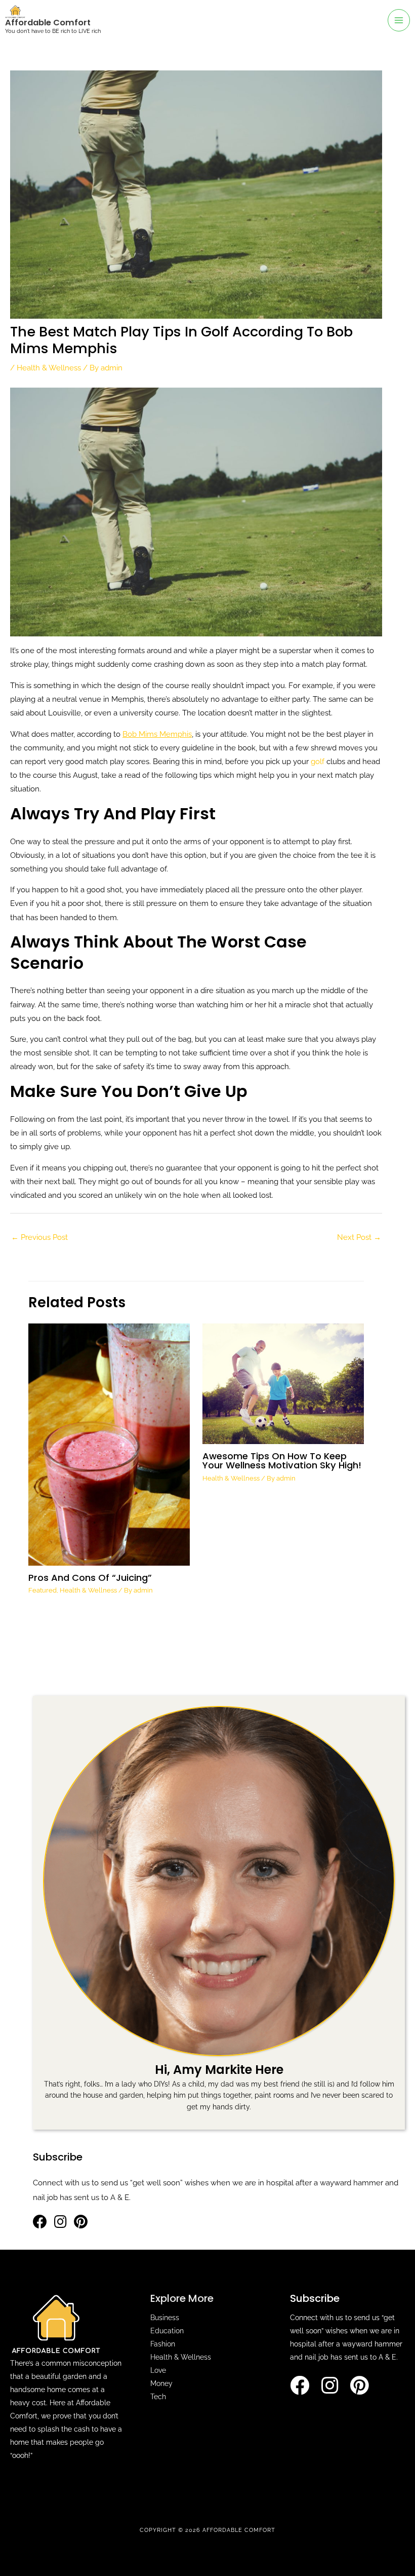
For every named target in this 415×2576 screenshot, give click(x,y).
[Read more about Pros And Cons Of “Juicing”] (109, 1444)
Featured (43, 1590)
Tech (158, 2397)
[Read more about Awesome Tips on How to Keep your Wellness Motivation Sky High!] (283, 1383)
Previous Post (39, 1237)
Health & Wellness (49, 368)
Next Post (359, 1237)
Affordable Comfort (48, 23)
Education (167, 2331)
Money (161, 2383)
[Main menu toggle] (399, 20)
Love (158, 2370)
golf (318, 761)
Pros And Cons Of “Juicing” (90, 1578)
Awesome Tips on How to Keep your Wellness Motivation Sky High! (282, 1461)
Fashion (163, 2344)
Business (165, 2318)
